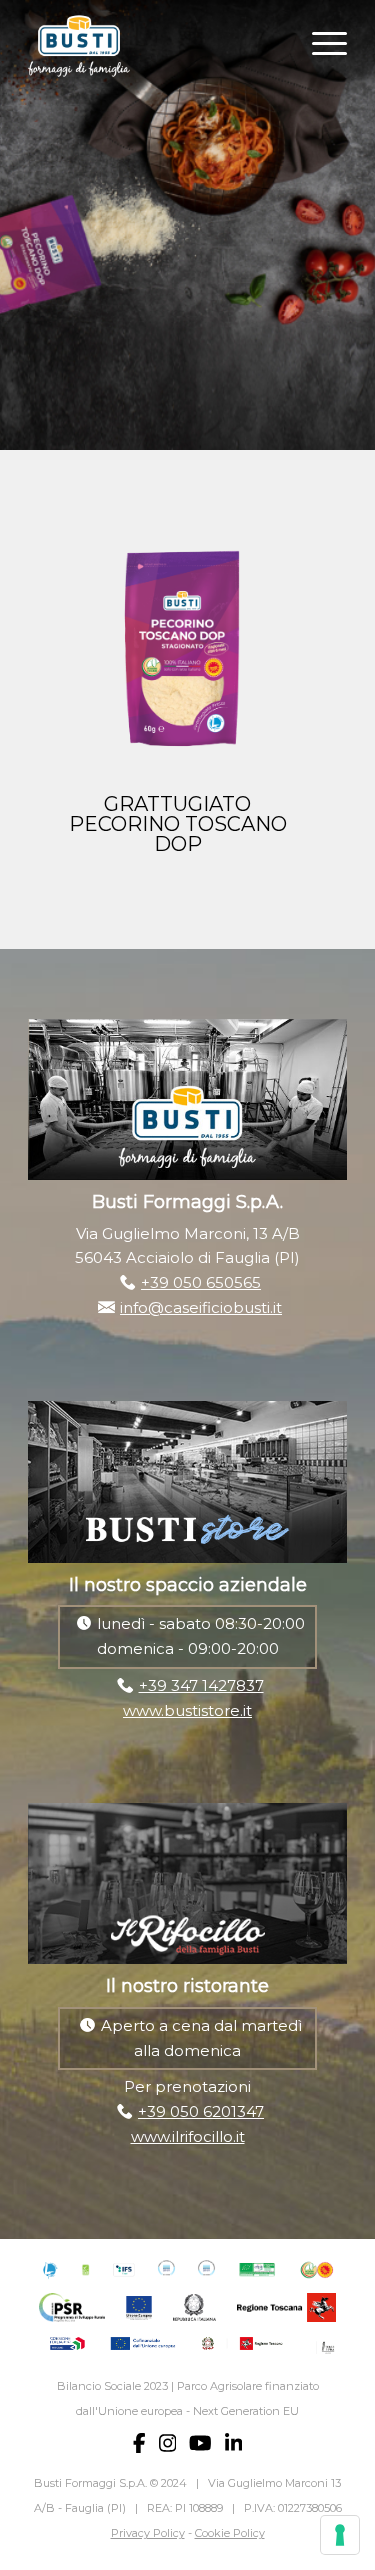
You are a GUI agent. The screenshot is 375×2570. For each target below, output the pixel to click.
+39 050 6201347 (201, 2111)
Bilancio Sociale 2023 (112, 2386)
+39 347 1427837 (201, 1685)
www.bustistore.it (187, 1710)
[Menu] (319, 41)
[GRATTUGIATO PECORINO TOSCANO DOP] (177, 649)
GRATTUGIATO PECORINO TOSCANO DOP (178, 824)
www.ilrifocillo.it (188, 2136)
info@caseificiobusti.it (201, 1307)
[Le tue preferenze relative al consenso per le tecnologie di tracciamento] (340, 2535)
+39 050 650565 (201, 1282)
